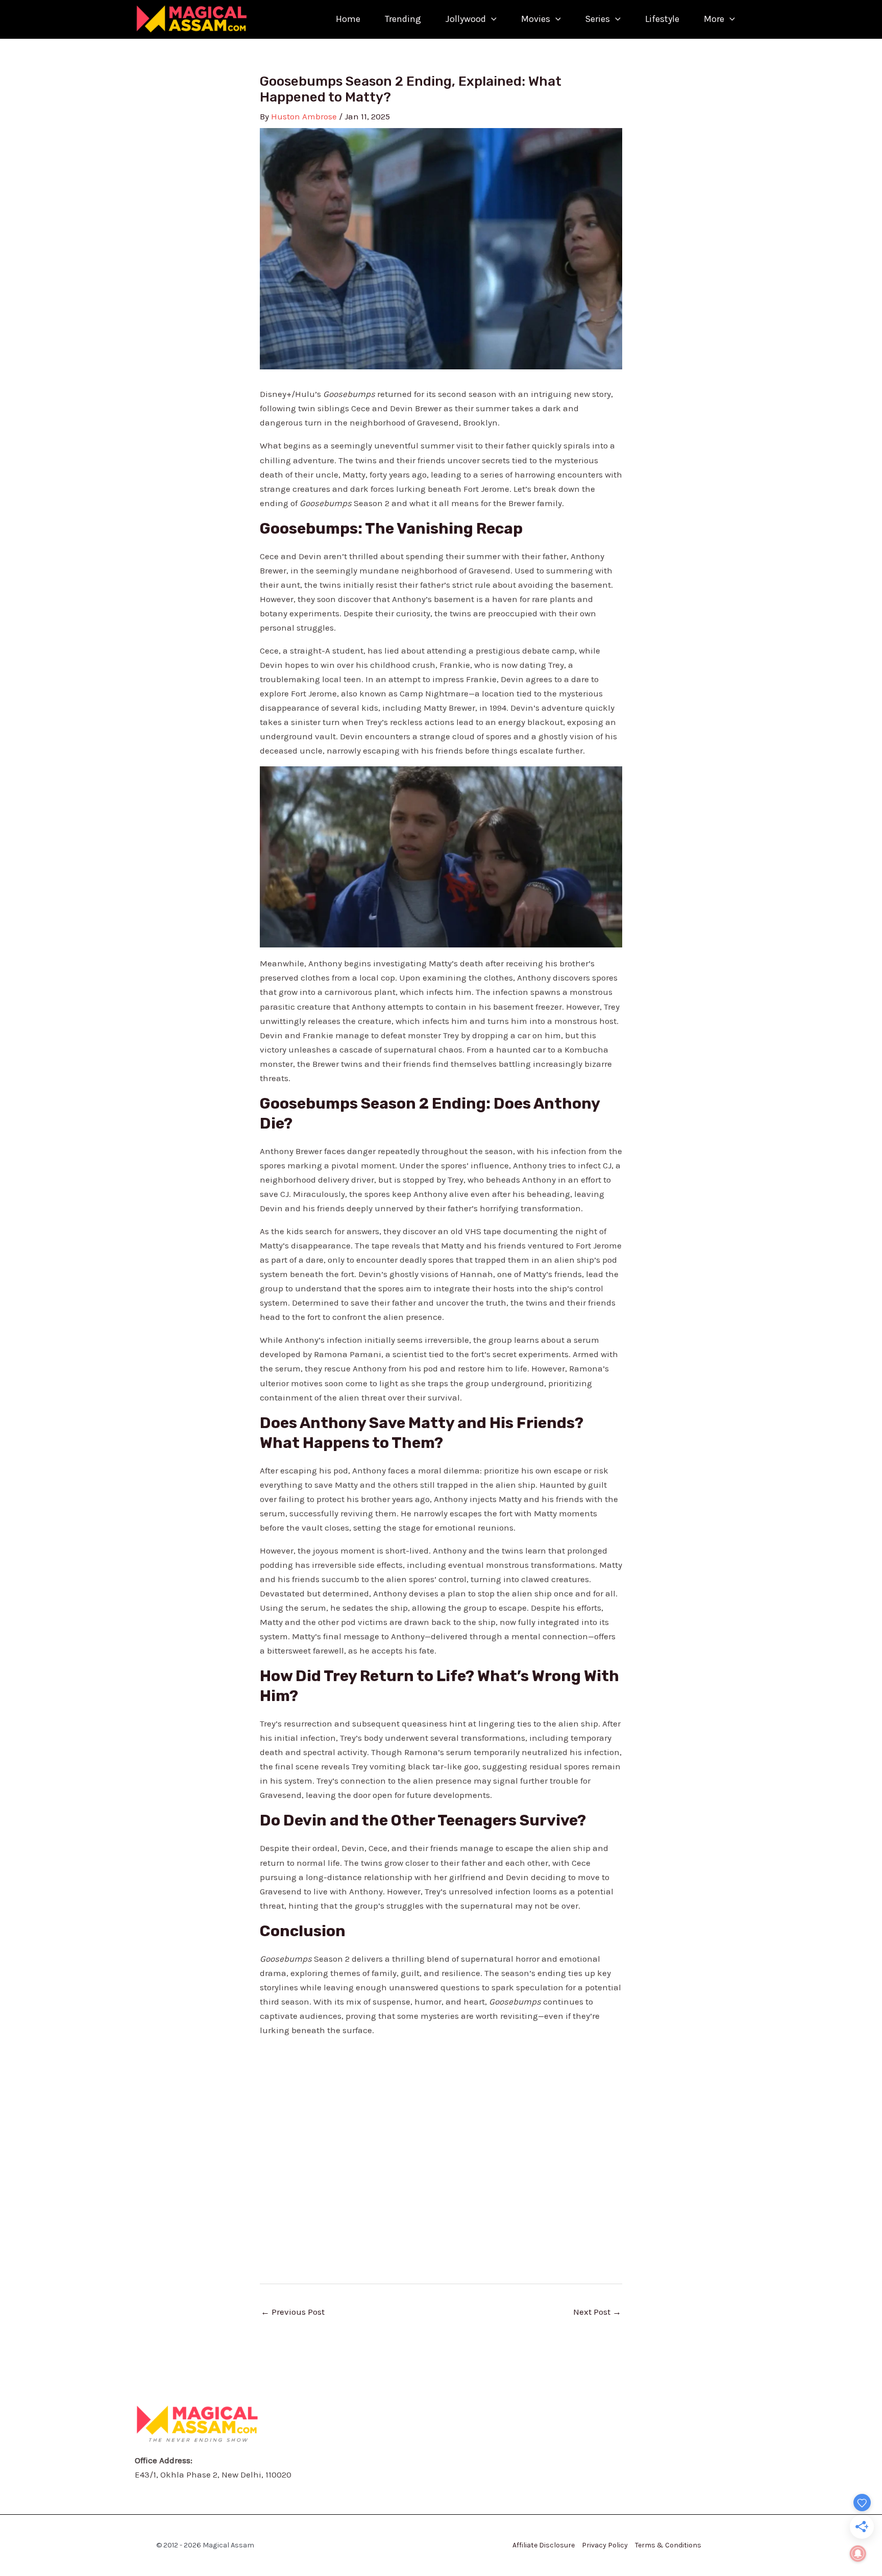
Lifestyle (662, 19)
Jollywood (466, 19)
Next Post (597, 2312)
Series (597, 19)
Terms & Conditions (668, 2545)
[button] (491, 19)
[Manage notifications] (858, 2554)
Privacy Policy (605, 2545)
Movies (536, 19)
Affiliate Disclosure (544, 2545)
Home (348, 19)
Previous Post (293, 2312)
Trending (403, 19)
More (714, 19)
